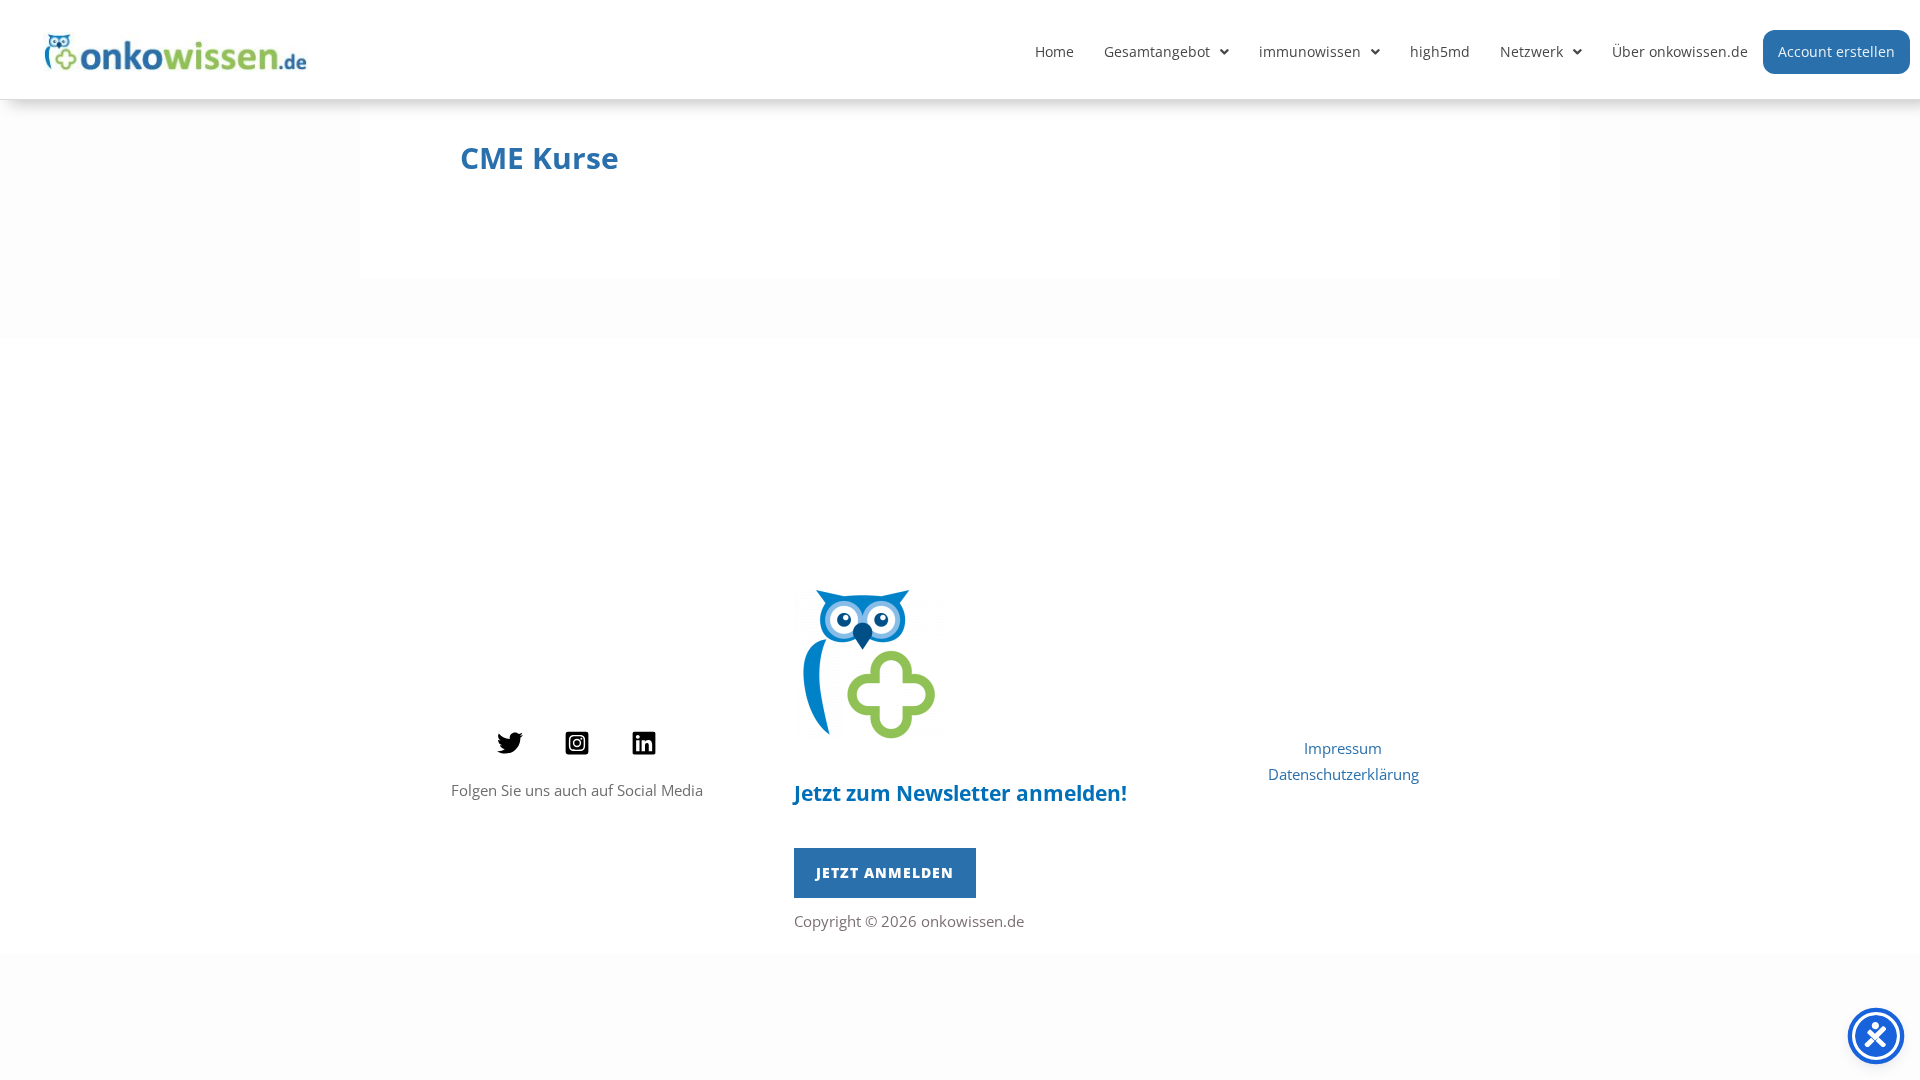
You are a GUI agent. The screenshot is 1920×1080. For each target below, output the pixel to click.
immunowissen (1310, 51)
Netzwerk (1531, 51)
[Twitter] (510, 743)
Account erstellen (1836, 51)
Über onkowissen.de (1680, 51)
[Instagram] (577, 743)
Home (1054, 51)
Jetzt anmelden (885, 872)
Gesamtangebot (1157, 51)
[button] (1166, 52)
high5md (1440, 51)
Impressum (1343, 748)
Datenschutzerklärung (1343, 774)
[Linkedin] (644, 743)
